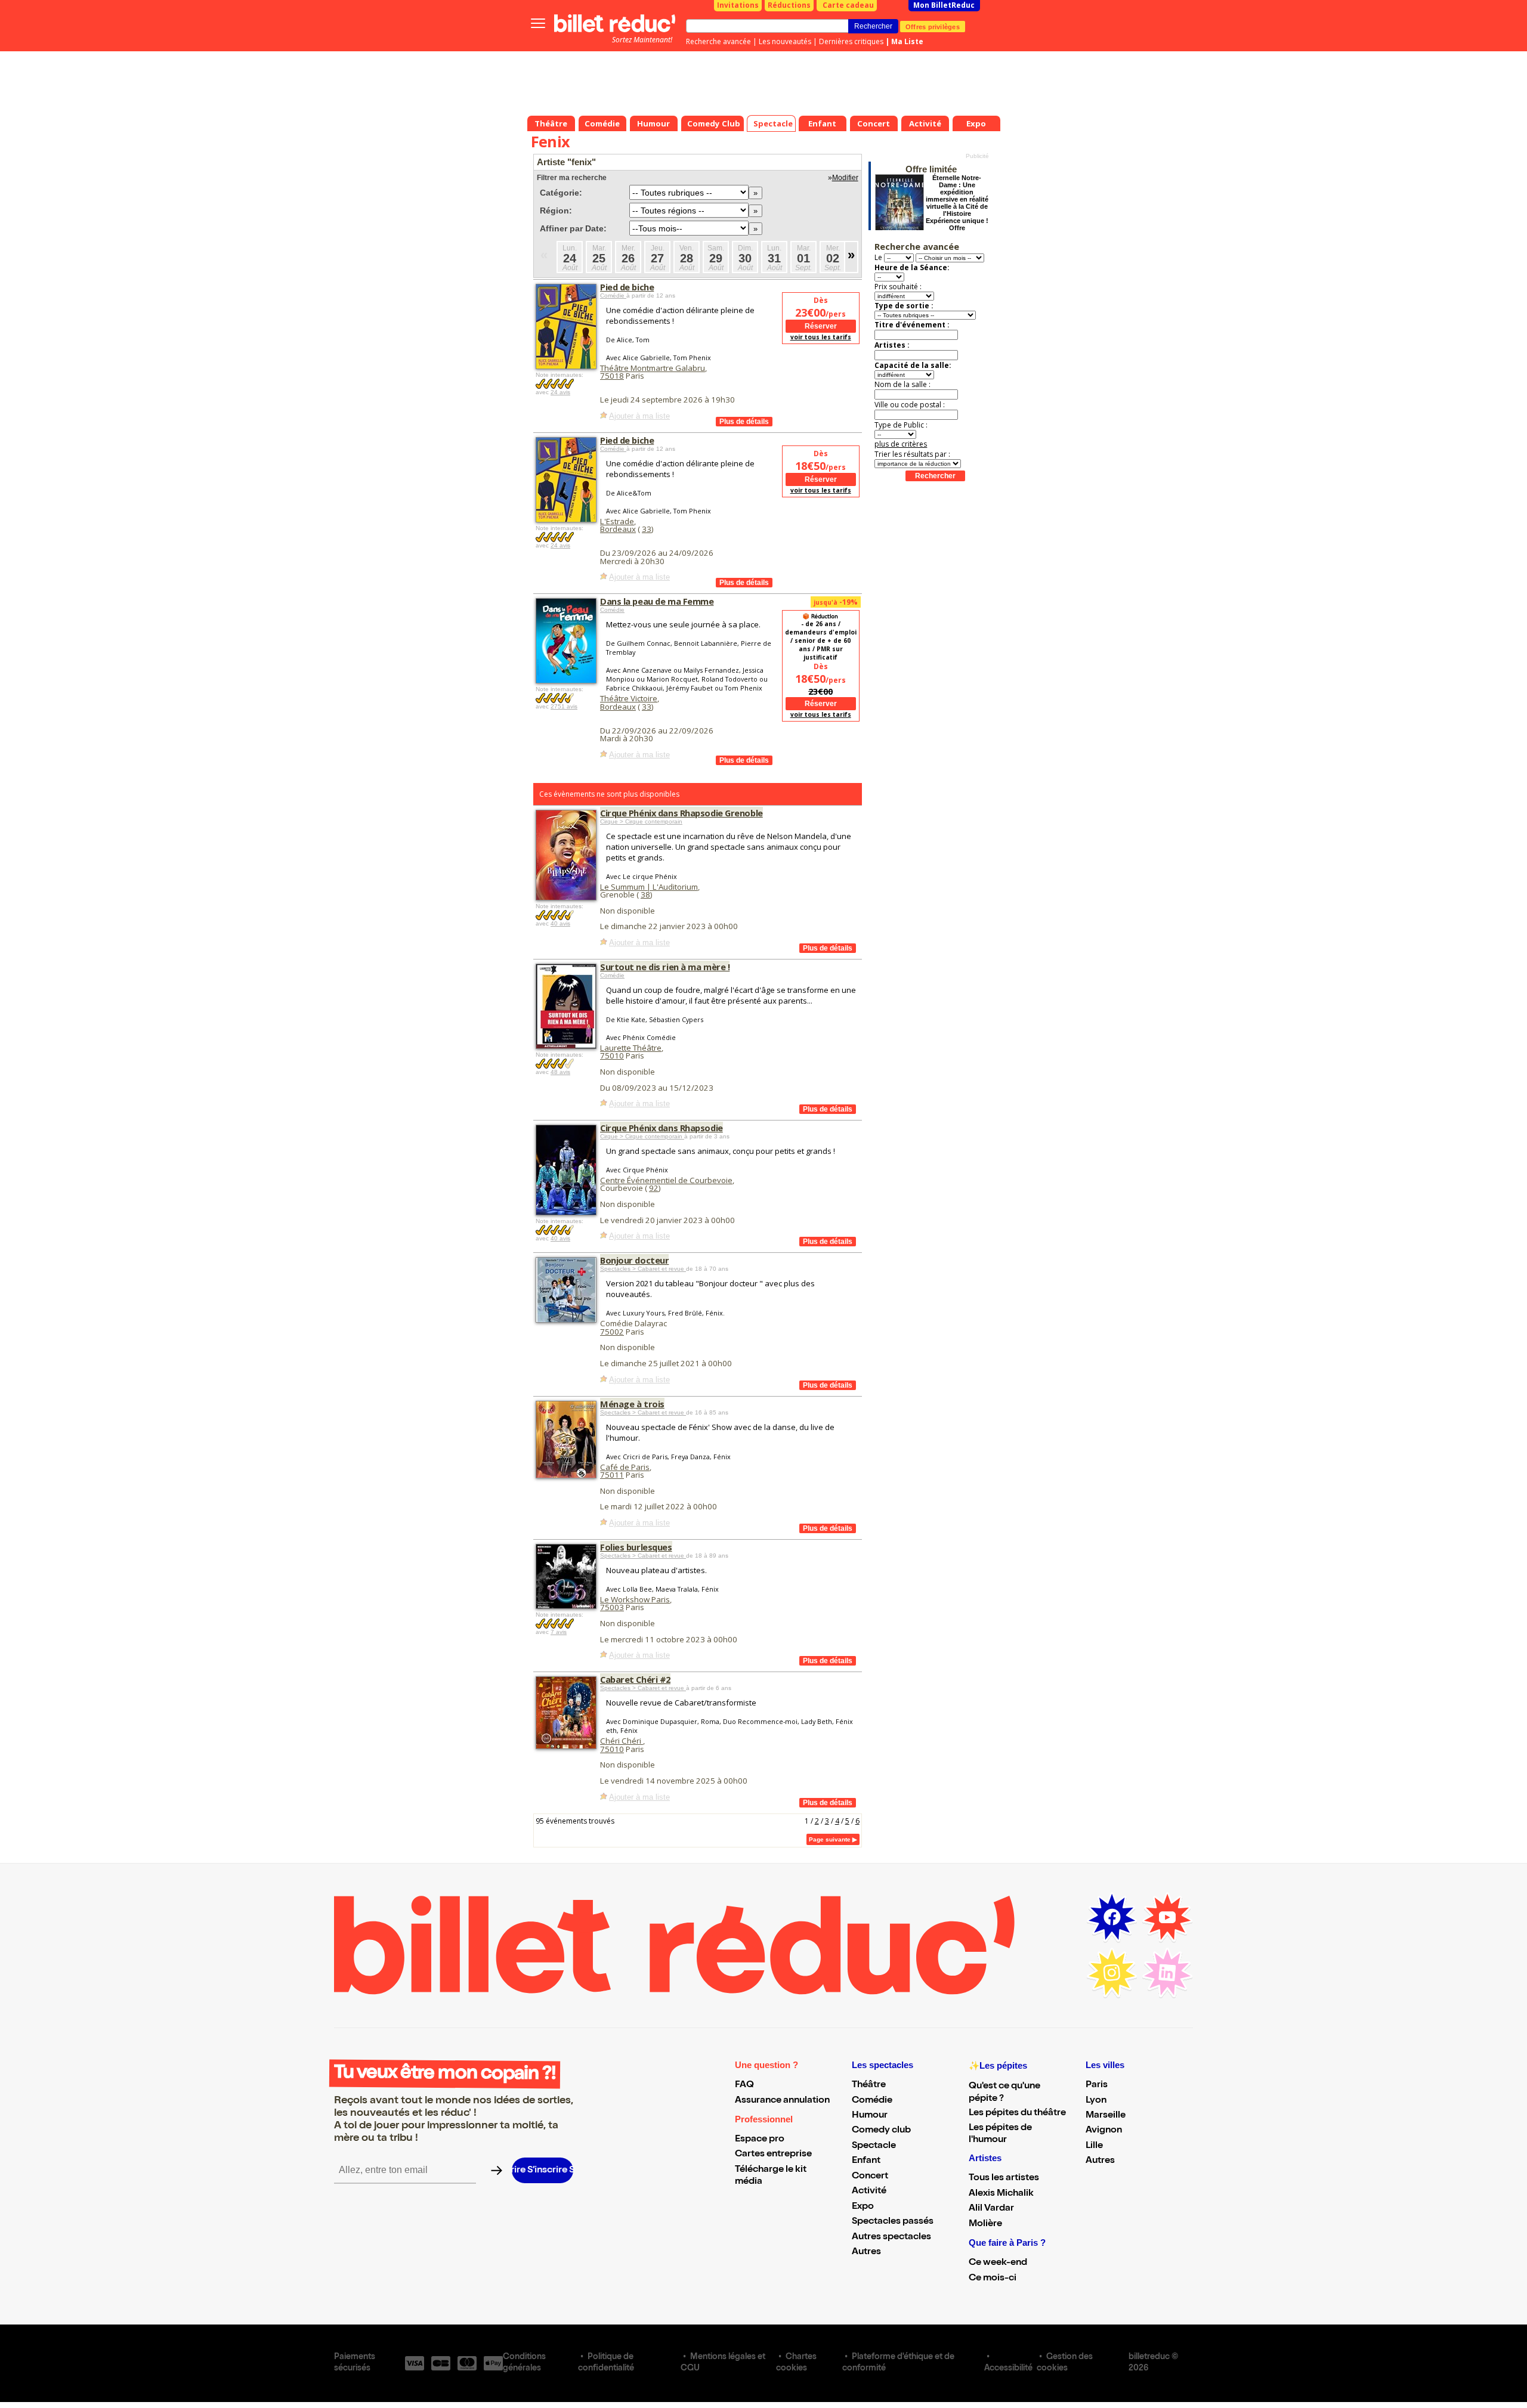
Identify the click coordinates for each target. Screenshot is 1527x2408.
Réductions (789, 5)
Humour (870, 2116)
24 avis (560, 392)
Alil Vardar (991, 2209)
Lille (1094, 2146)
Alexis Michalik (1001, 2194)
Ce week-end (998, 2263)
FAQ (744, 2085)
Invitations (738, 5)
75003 (612, 1607)
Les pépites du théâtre (1017, 2113)
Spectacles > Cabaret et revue (643, 1269)
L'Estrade (617, 521)
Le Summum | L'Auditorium (649, 887)
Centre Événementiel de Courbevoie (666, 1180)
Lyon (1096, 2101)
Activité (869, 2192)
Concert (870, 2177)
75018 (612, 376)
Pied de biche (627, 287)
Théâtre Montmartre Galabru (653, 368)
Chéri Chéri (622, 1741)
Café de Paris (625, 1467)
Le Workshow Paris (635, 1599)
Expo (863, 2207)
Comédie (613, 295)
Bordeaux (618, 529)
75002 (612, 1332)
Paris (1097, 2085)
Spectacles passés (893, 2222)
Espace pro (760, 2140)
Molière (985, 2224)
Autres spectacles (891, 2237)
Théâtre (869, 2085)
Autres (866, 2252)
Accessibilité (1008, 2369)
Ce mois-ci (993, 2279)
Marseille (1106, 2116)
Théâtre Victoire (629, 698)
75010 (612, 1056)
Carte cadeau (848, 5)
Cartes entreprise (773, 2155)
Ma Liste (907, 41)
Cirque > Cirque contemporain (641, 821)
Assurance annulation (782, 2101)
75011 (612, 1475)
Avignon (1104, 2131)
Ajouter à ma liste (639, 416)
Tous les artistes (1004, 2178)
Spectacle (874, 2146)
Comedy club (881, 2131)
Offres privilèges (933, 26)
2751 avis (564, 706)
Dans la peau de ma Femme (657, 601)
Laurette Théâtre (631, 1048)
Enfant (866, 2161)
